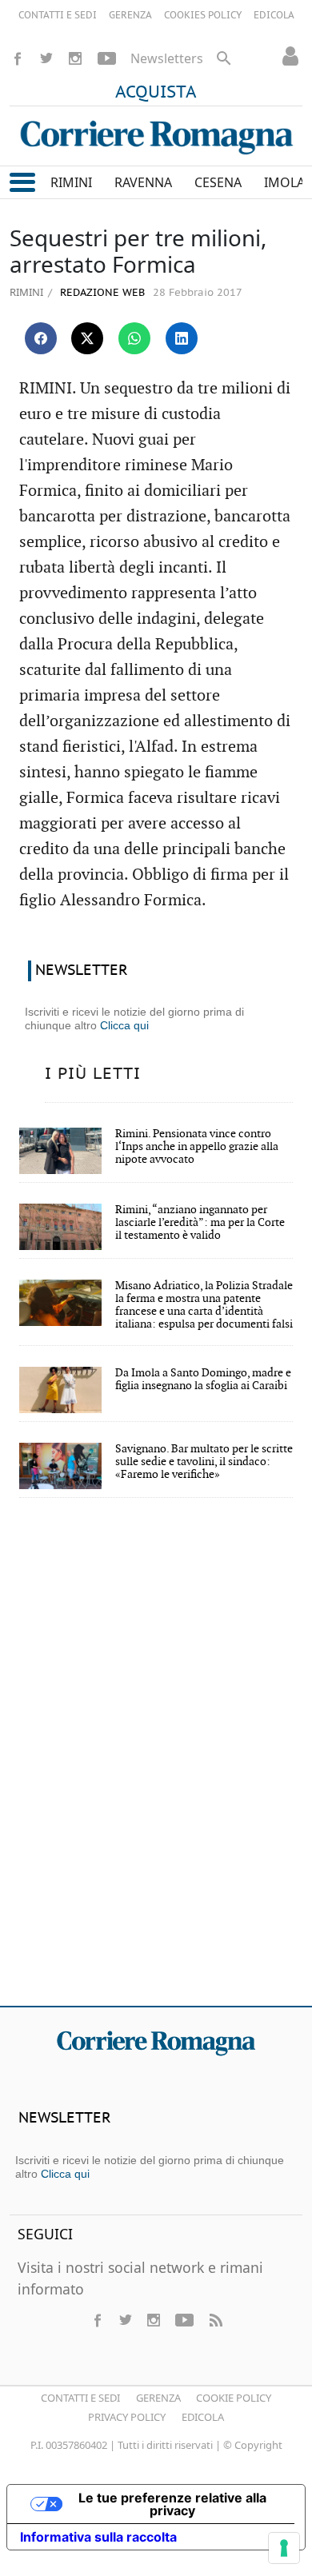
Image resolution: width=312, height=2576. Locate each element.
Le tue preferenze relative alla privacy (172, 2504)
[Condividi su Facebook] (41, 338)
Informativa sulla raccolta (98, 2537)
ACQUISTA (156, 93)
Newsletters (167, 58)
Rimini (26, 292)
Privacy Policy (127, 2417)
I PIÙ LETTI (93, 1074)
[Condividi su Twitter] (87, 338)
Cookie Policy (234, 2398)
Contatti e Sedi (80, 2398)
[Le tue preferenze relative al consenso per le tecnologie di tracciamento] (284, 2548)
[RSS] (215, 2320)
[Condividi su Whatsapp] (134, 338)
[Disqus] (156, 1763)
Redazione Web (101, 293)
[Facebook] (18, 58)
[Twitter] (46, 58)
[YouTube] (107, 58)
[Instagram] (75, 58)
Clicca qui (124, 1025)
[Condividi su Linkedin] (182, 338)
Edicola (203, 2417)
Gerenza (158, 2398)
